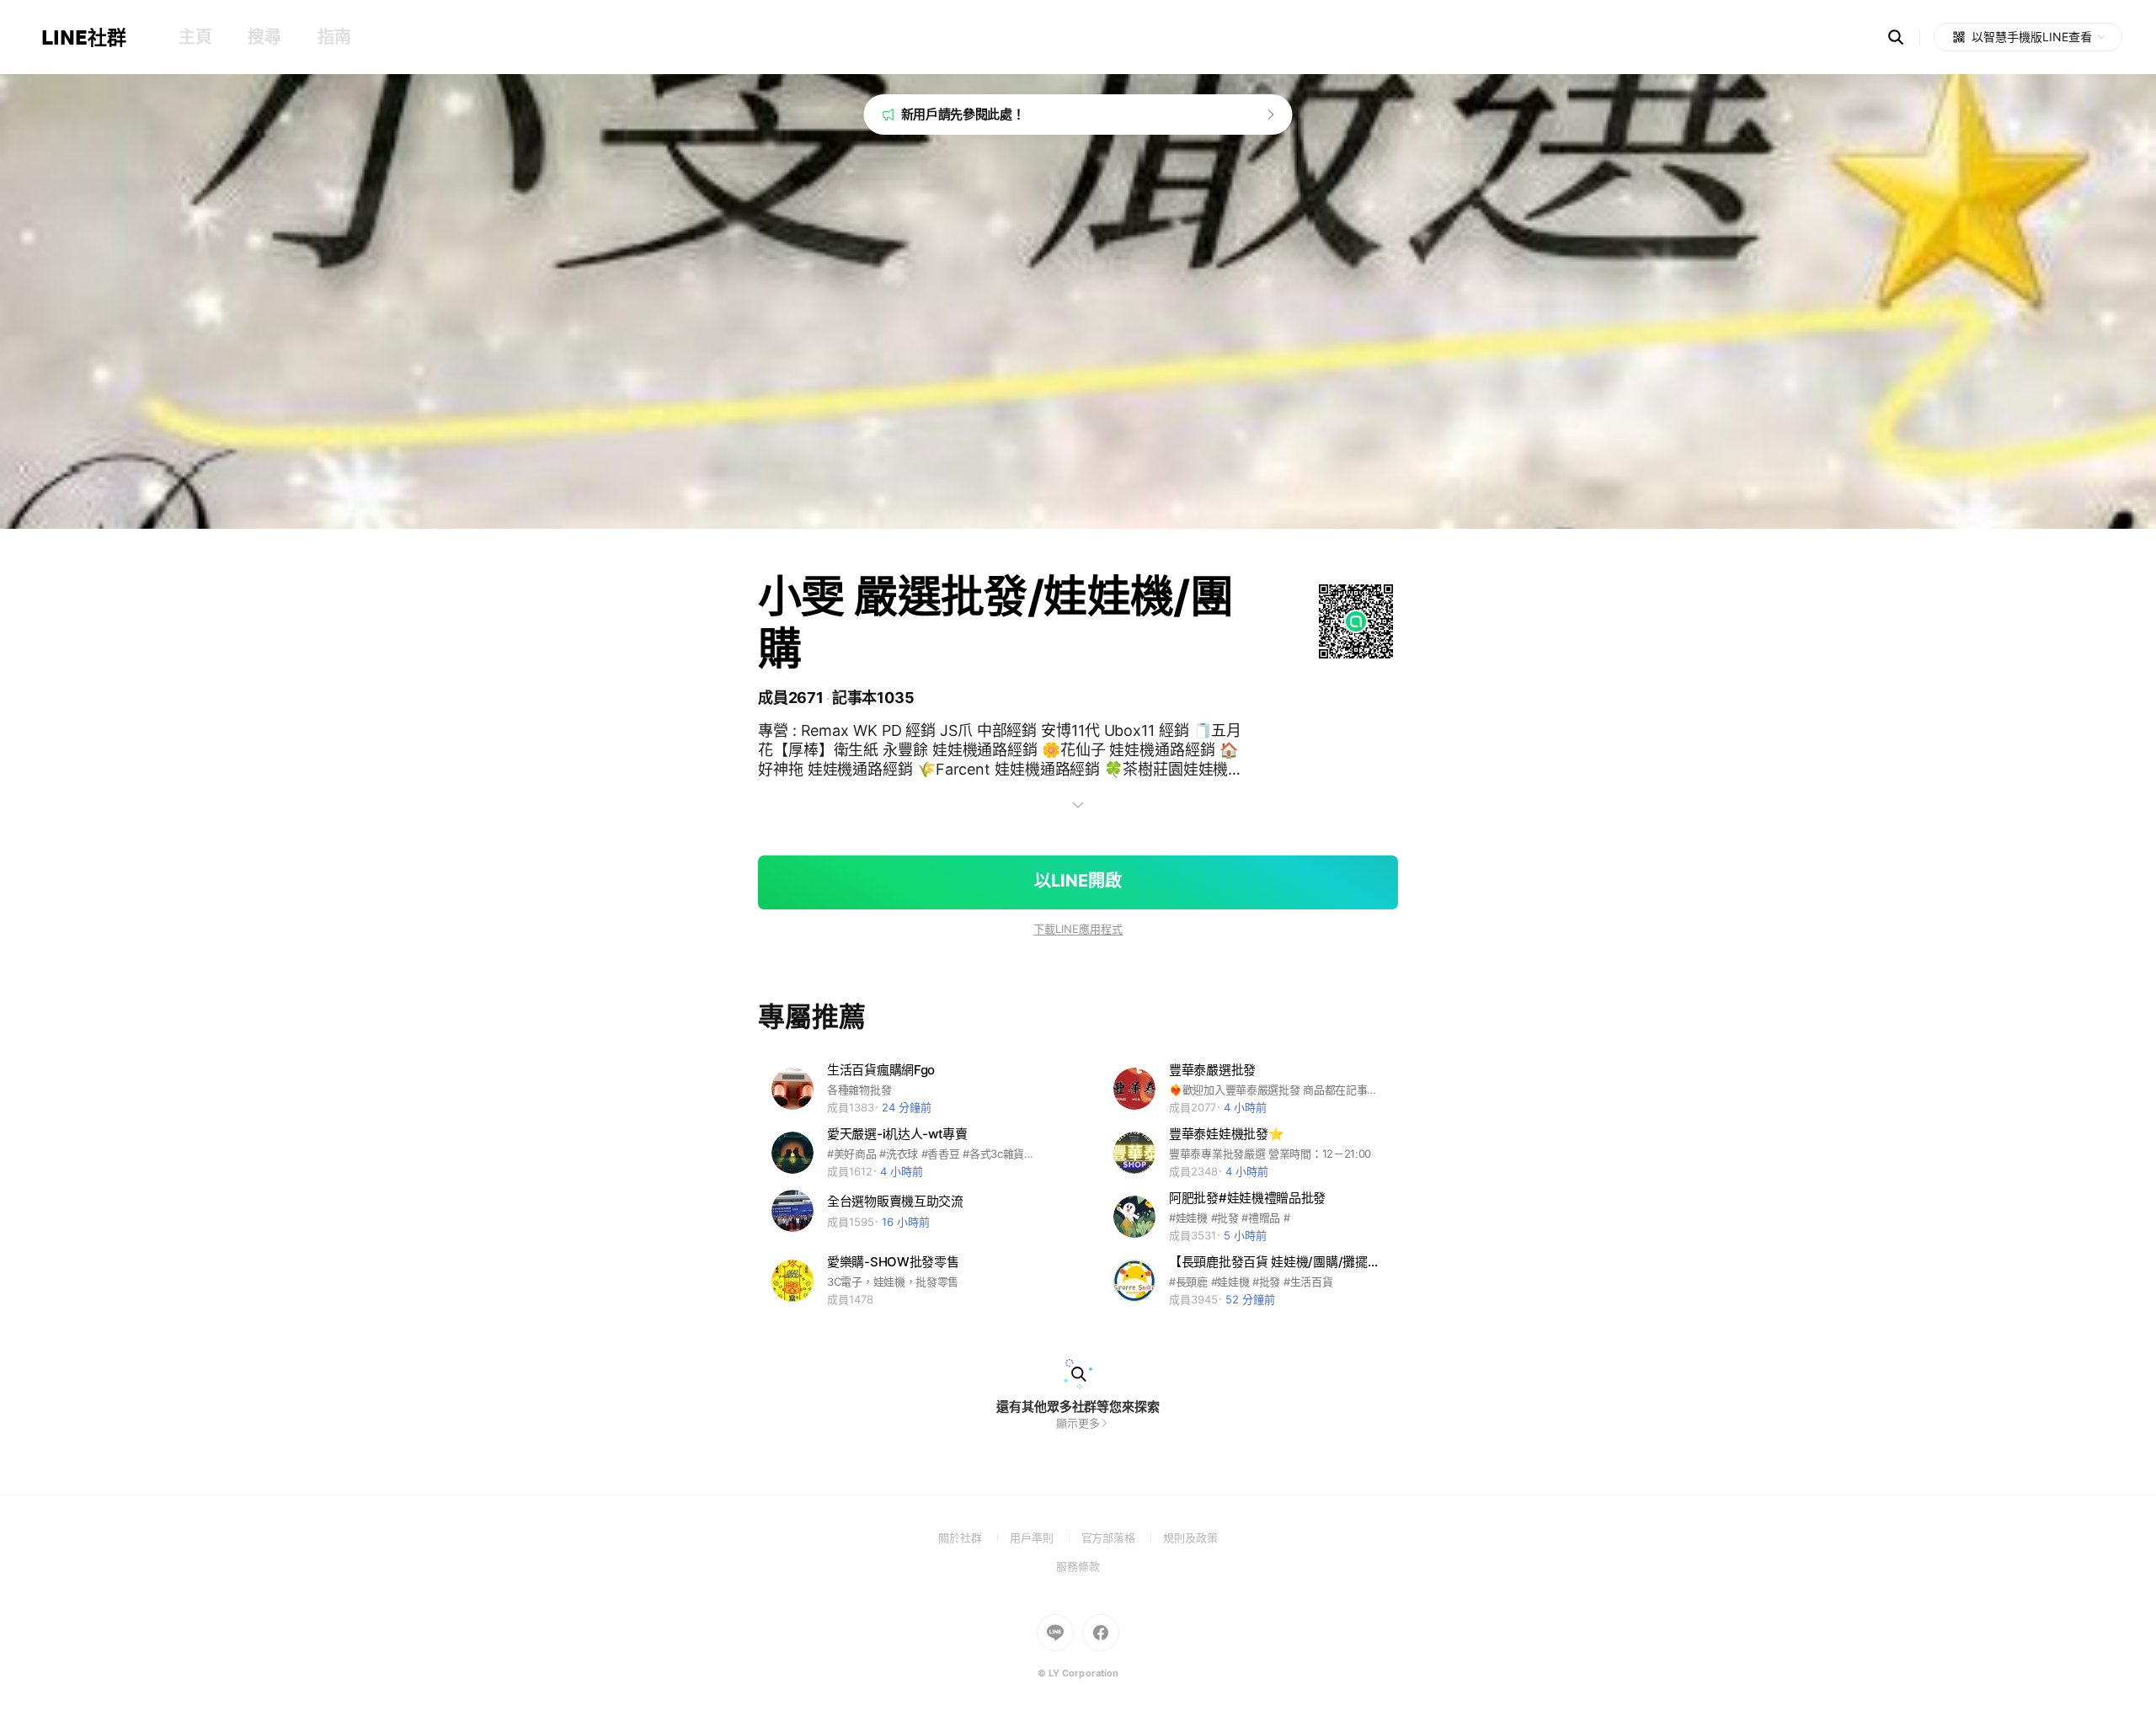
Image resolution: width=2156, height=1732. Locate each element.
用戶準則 (1046, 1537)
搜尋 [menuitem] (264, 37)
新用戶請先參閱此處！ (963, 114)
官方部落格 (1122, 1537)
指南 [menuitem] (334, 37)
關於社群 (974, 1537)
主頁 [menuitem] (195, 37)
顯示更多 (1078, 1423)
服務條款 (1078, 1566)
